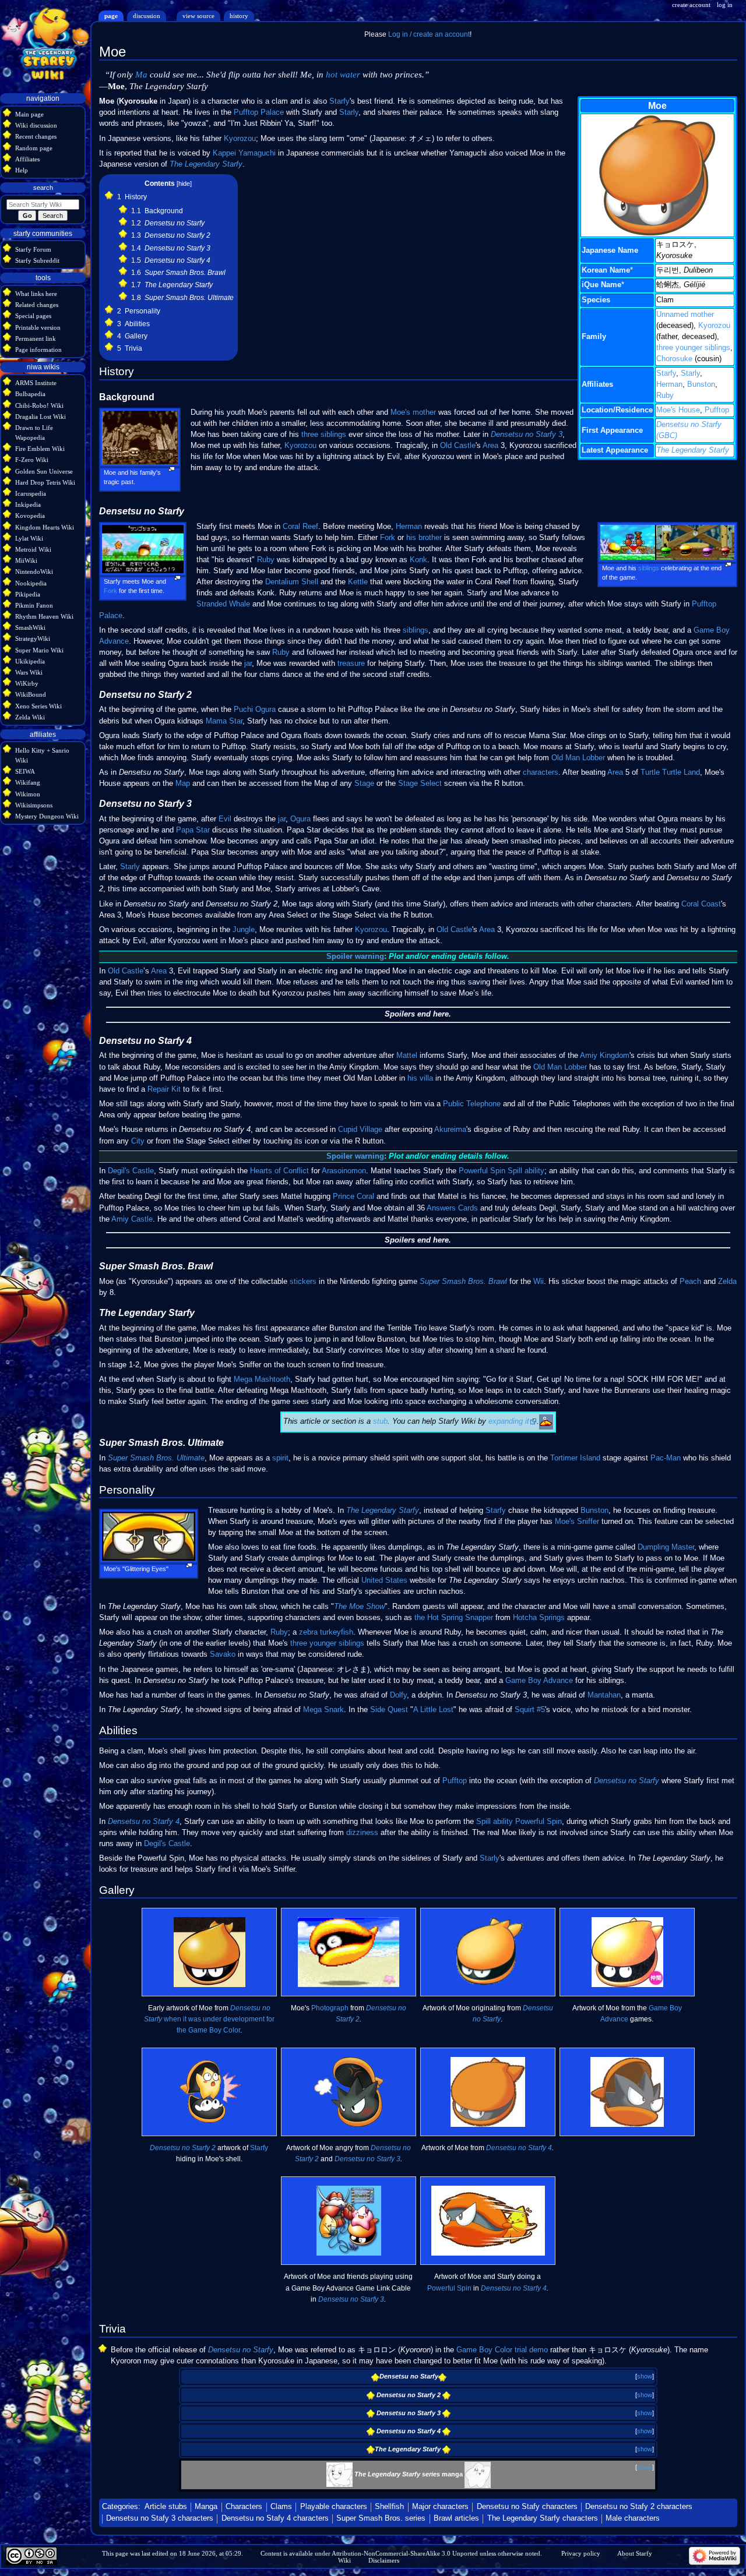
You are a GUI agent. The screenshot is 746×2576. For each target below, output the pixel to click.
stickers (303, 1282)
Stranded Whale (223, 604)
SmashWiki (30, 627)
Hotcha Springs (539, 1618)
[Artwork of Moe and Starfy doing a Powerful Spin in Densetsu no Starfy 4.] (488, 2221)
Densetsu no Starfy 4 (144, 1822)
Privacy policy (581, 2553)
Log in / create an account (429, 34)
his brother (424, 538)
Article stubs (166, 2507)
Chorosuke (674, 359)
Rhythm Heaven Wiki (44, 616)
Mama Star (224, 721)
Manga (206, 2507)
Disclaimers (384, 2560)
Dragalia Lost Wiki (41, 417)
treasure (351, 664)
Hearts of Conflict (279, 1171)
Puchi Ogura (255, 710)
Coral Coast (701, 904)
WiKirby (27, 683)
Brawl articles (456, 2518)
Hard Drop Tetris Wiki (45, 482)
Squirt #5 (530, 1710)
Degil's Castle (131, 1171)
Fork (110, 591)
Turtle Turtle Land (670, 772)
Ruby (665, 396)
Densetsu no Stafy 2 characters (639, 2507)
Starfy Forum (33, 249)
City (138, 1141)
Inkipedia (28, 504)
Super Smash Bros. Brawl (463, 1282)
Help (22, 170)
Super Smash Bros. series (381, 2518)
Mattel (407, 1056)
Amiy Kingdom (605, 1056)
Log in (725, 5)
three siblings (324, 435)
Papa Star (193, 830)
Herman (669, 384)
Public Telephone (472, 1104)
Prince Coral (353, 1197)
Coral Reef (300, 527)
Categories (120, 2507)
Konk (418, 560)
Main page (29, 114)
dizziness (362, 1833)
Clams (281, 2507)
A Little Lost (433, 1710)
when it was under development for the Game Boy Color (209, 2019)
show (645, 2376)
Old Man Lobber (578, 758)
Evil (225, 819)
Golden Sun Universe (44, 471)
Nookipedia (31, 583)
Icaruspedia (31, 493)
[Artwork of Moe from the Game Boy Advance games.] (627, 1952)
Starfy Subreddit (37, 260)
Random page (34, 148)
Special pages (33, 316)
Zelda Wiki (30, 717)
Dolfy (398, 1695)
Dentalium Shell (292, 582)
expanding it (509, 1421)
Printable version (38, 327)
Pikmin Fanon (34, 605)
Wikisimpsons (34, 805)
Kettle (358, 582)
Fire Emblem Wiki (40, 449)
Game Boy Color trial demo (502, 2350)
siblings (649, 568)
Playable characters (334, 2507)
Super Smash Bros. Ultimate (156, 1458)
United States (384, 1580)
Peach (690, 1282)
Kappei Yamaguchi (244, 153)
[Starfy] (339, 2474)
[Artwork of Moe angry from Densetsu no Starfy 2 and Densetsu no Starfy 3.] (349, 2092)
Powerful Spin (482, 1171)
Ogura (300, 819)
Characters (244, 2507)
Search (43, 188)
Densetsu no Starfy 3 (527, 435)
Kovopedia (30, 516)
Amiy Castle (132, 1219)
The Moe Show (359, 1607)
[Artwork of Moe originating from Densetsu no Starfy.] (488, 1952)
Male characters (633, 2518)
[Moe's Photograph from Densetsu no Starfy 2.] (349, 1952)
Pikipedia (28, 594)
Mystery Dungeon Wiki (47, 816)
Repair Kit (164, 1089)
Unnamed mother (685, 315)
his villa (420, 1078)
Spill (515, 1171)
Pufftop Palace (259, 112)
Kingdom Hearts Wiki (45, 527)
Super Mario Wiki (39, 650)
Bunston (701, 384)
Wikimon (28, 794)
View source (198, 16)
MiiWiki (26, 560)
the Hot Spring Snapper (454, 1618)
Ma (141, 75)
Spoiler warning (355, 957)
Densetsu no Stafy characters (527, 2507)
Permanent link (36, 338)
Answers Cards (452, 1208)
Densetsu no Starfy (627, 1781)
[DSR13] (478, 2474)
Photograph (330, 2008)
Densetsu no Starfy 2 (183, 2148)
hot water (343, 75)
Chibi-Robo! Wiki (39, 405)
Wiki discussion (36, 125)
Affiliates (27, 159)
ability (534, 1171)
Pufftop (717, 410)
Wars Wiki (29, 672)
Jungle (244, 930)
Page (111, 16)
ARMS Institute (36, 383)
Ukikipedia (30, 661)
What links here (36, 294)
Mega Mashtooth (262, 1379)
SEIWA (25, 771)
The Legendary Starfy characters (543, 2518)
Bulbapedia (30, 394)
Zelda (727, 1282)
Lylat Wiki (29, 538)
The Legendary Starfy (693, 450)
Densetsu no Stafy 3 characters (160, 2518)
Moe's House (678, 410)
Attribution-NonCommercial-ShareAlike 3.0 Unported (405, 2553)
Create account (691, 5)
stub (380, 1421)
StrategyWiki (33, 638)
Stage (364, 784)
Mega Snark (323, 1710)
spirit (280, 1458)
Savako (223, 1654)
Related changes (37, 305)
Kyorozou (714, 326)
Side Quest (389, 1710)
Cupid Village (360, 1130)
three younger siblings (693, 348)
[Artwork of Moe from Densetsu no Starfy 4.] (488, 2092)
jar (248, 664)
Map (183, 784)
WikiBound (31, 694)
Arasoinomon (344, 1171)
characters (541, 772)
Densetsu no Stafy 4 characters (275, 2518)
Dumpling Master (666, 1547)
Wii (539, 1282)
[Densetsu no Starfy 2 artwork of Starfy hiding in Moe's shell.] (209, 2092)
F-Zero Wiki (32, 460)
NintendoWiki (34, 571)
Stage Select (420, 784)
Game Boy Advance (539, 1681)
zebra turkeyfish (326, 1632)
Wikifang (28, 782)
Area (490, 446)
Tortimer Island (575, 1458)
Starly (690, 373)
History (239, 16)
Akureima (450, 1130)
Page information (38, 350)
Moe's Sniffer (577, 1522)
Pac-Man (666, 1458)
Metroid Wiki (33, 549)
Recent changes (36, 136)
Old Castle (458, 446)
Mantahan (604, 1695)
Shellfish (389, 2507)
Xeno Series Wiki (38, 706)
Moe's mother (413, 412)
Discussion (147, 16)
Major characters (440, 2507)
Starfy (666, 373)
